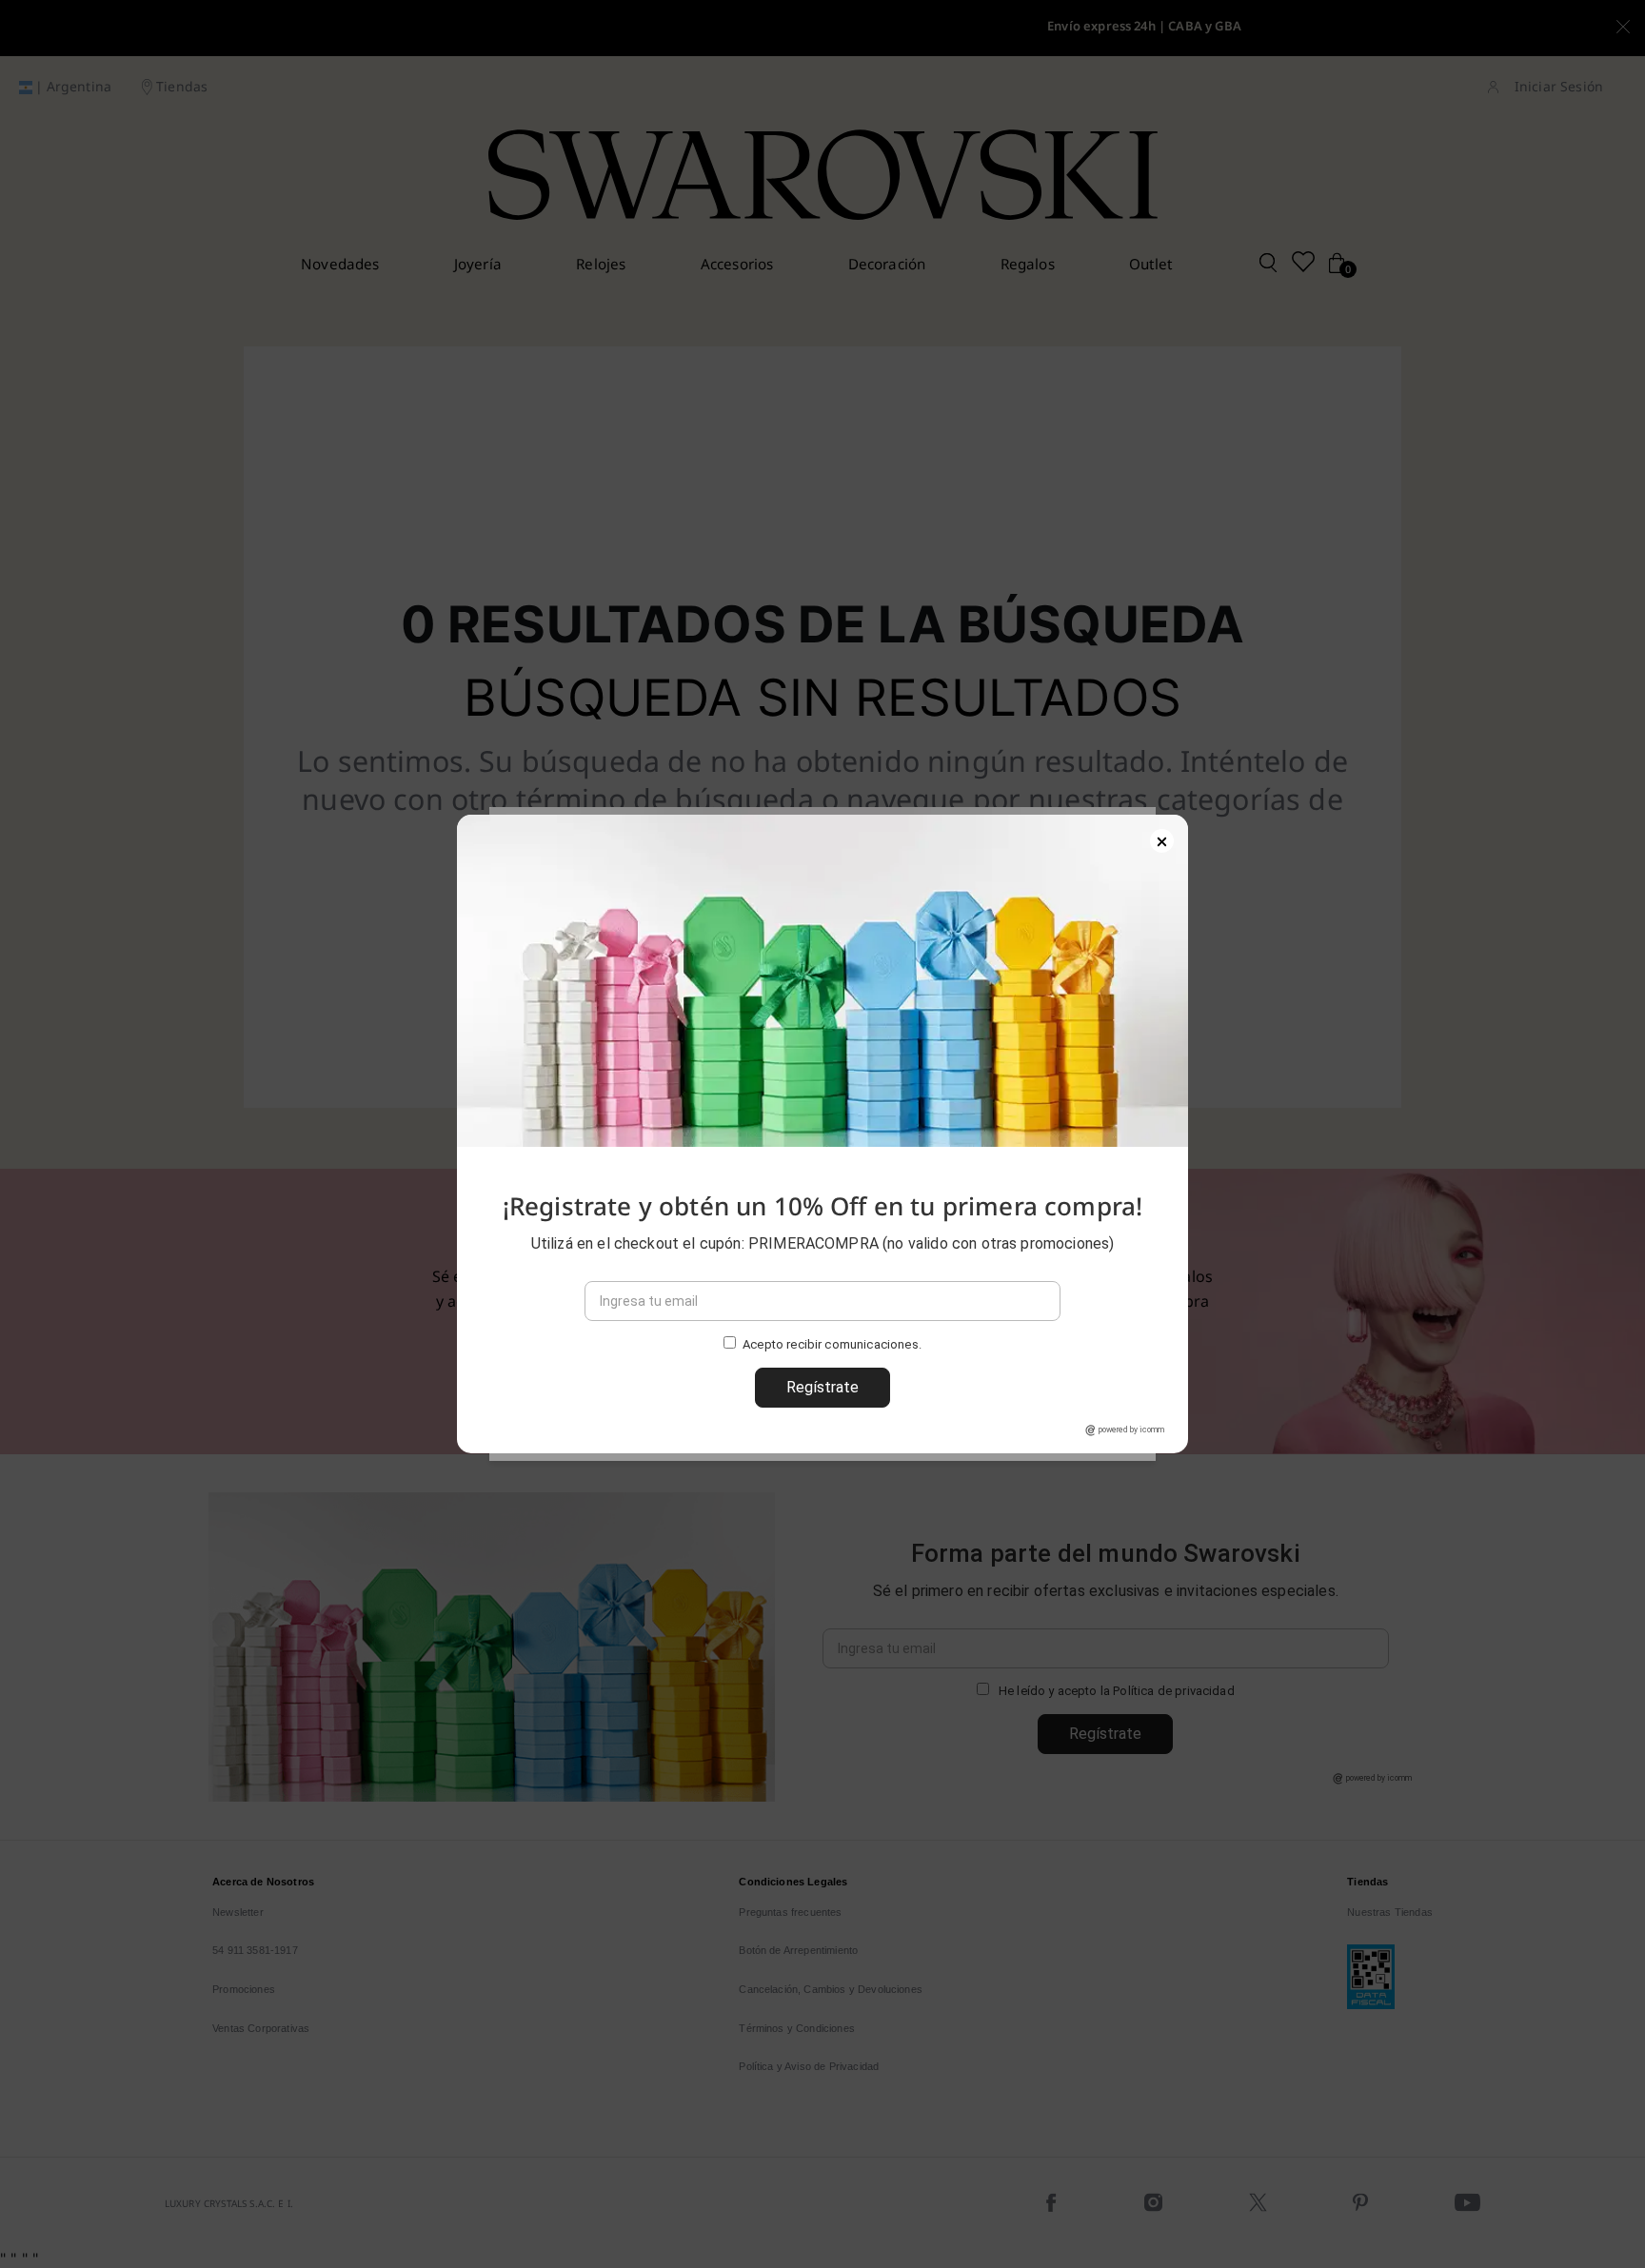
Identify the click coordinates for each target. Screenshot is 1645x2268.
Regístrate (822, 1387)
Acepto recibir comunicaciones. (832, 1345)
